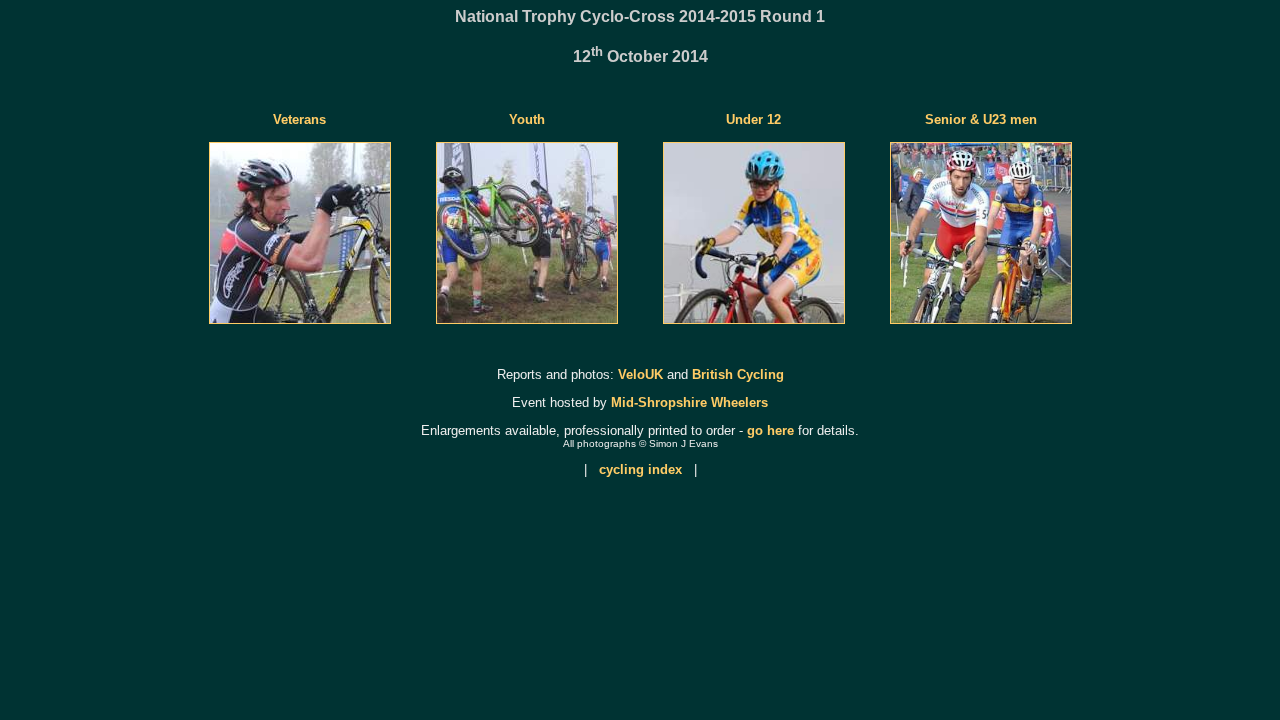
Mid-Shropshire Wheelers (689, 402)
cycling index (640, 469)
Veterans (299, 119)
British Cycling (738, 374)
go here (770, 430)
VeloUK (640, 374)
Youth (527, 119)
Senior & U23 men (981, 119)
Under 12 (753, 119)
